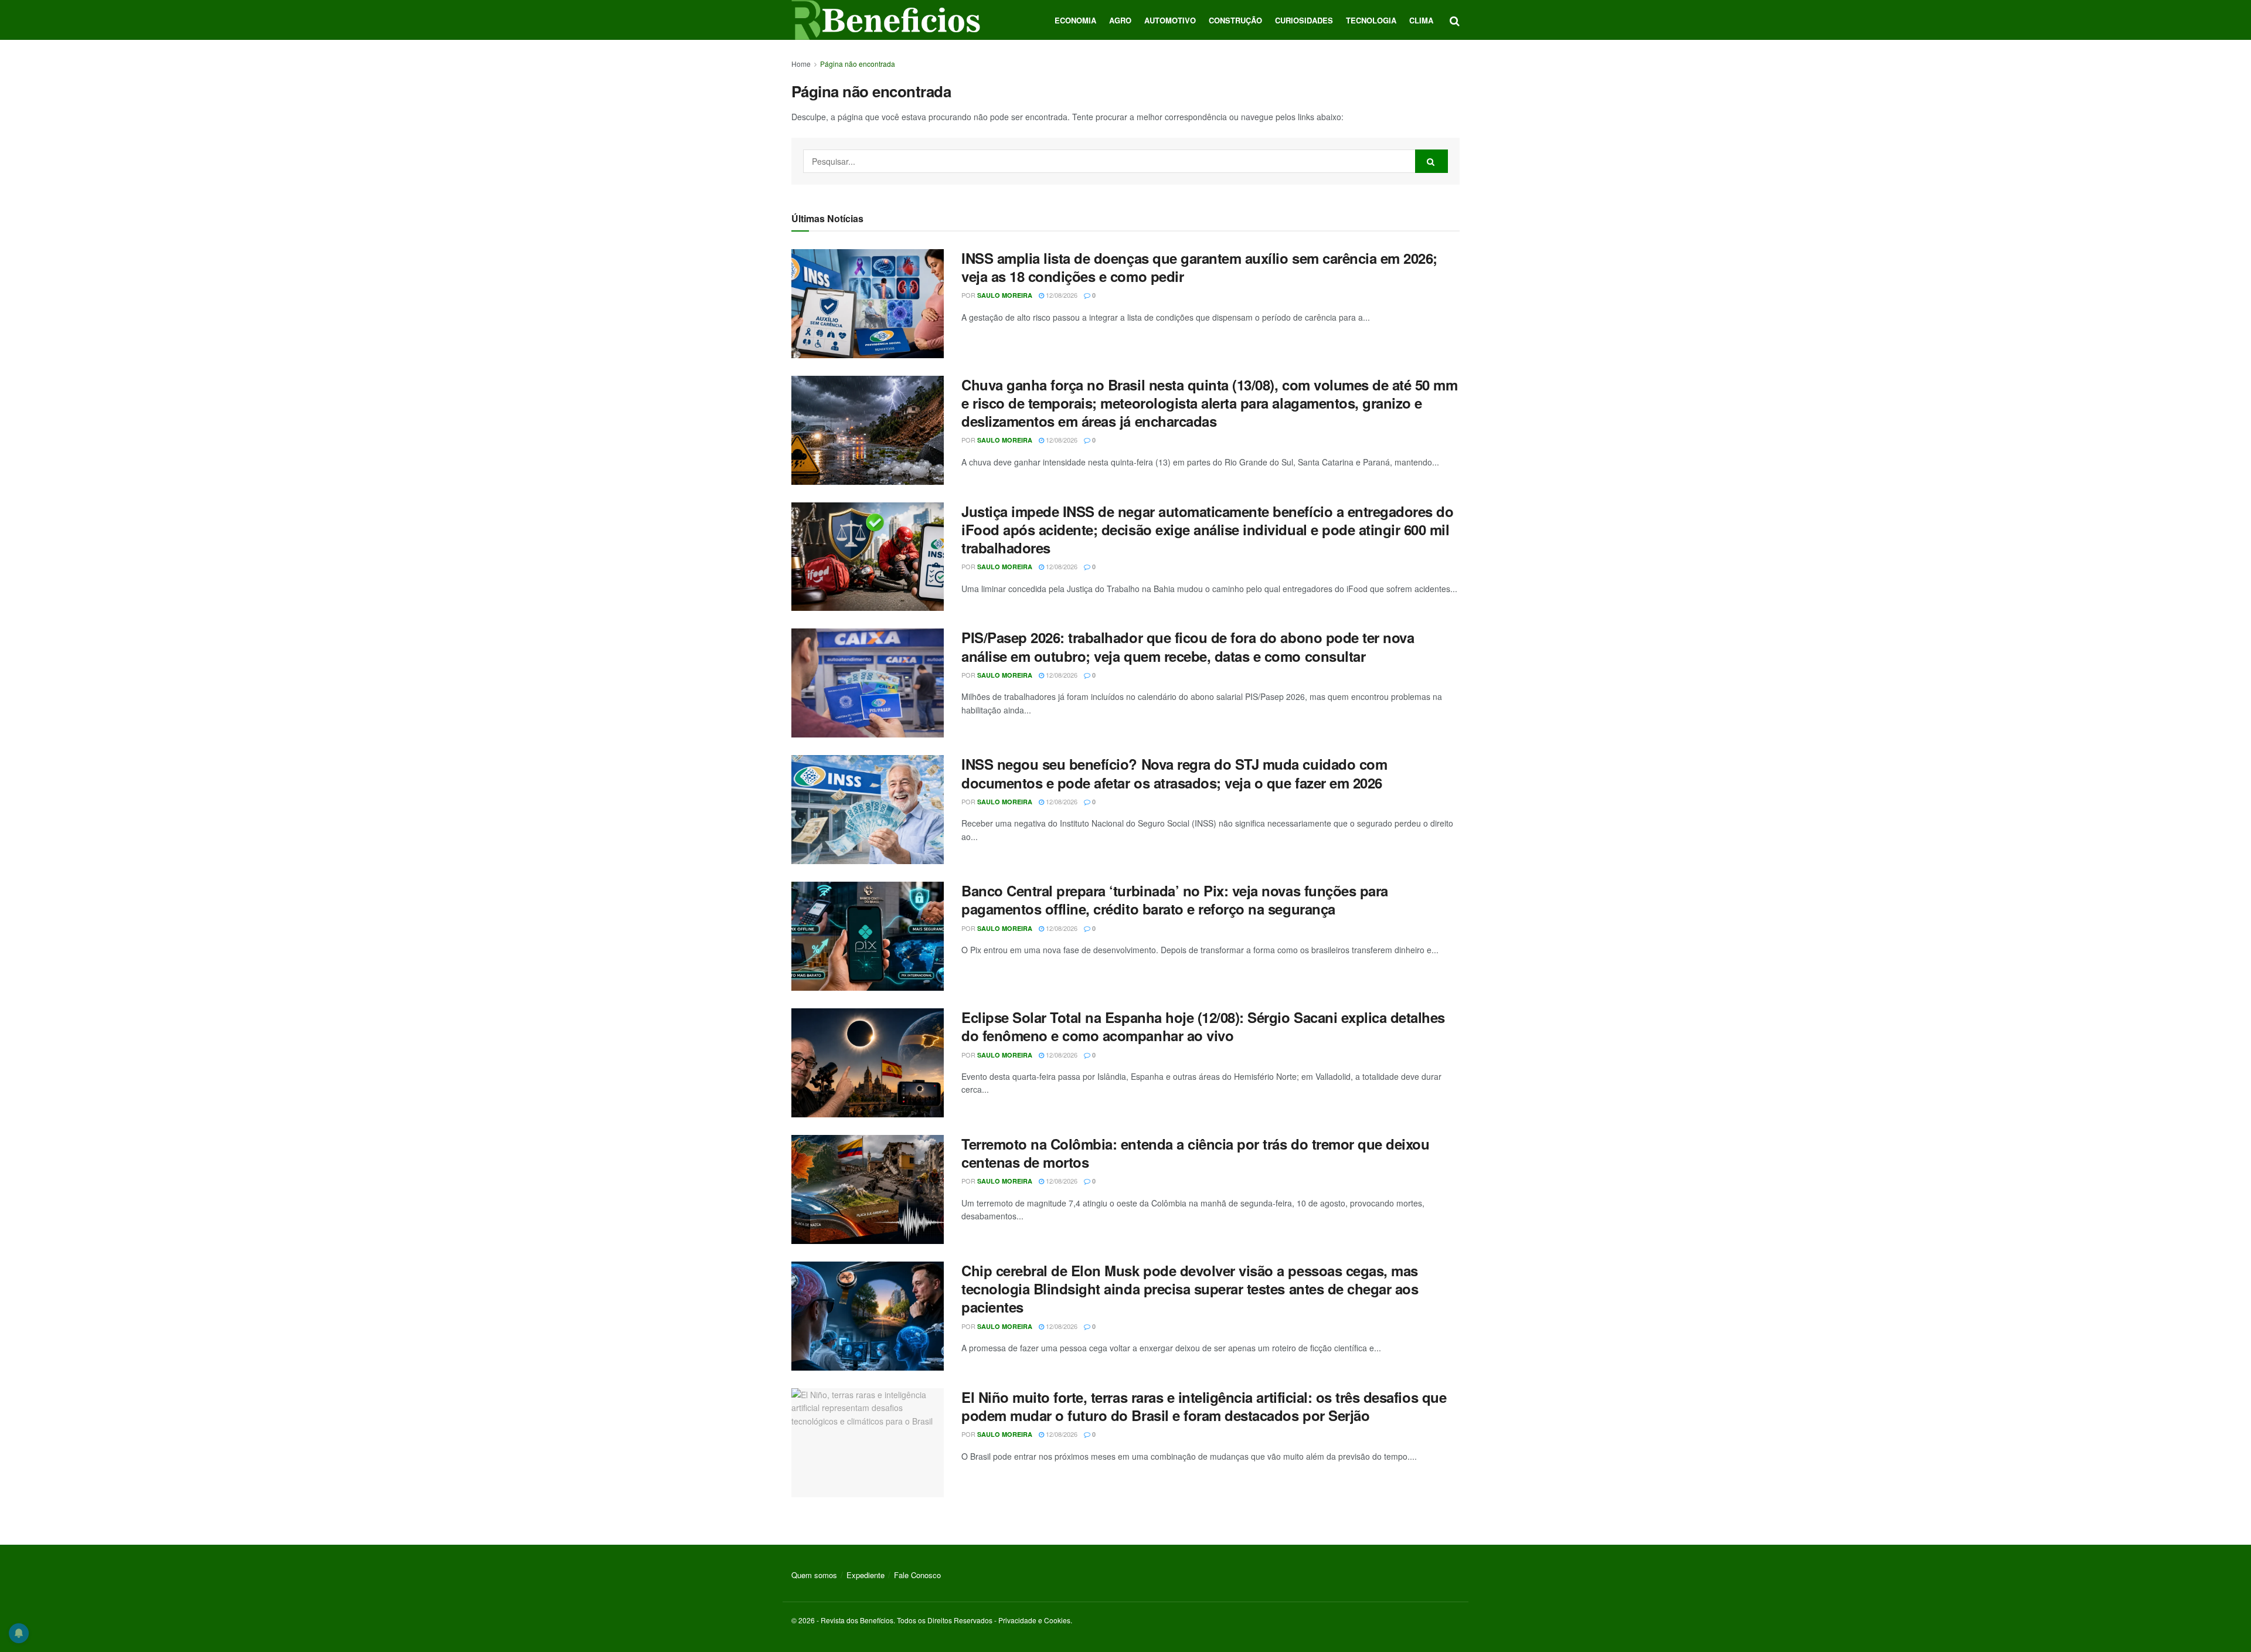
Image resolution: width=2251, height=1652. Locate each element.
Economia (1075, 20)
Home (801, 64)
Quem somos (814, 1575)
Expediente (866, 1575)
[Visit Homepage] (886, 20)
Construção (1235, 20)
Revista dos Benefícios (857, 1620)
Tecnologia (1371, 20)
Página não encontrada (858, 64)
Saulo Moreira (1005, 295)
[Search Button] (1455, 20)
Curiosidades (1304, 20)
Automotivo (1170, 20)
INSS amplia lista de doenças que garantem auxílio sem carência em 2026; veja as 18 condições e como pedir (1199, 267)
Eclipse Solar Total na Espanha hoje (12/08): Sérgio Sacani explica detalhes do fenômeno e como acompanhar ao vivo (1203, 1026)
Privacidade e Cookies (1034, 1620)
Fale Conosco (917, 1575)
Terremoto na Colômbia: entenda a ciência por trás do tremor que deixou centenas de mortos (1195, 1153)
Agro (1120, 20)
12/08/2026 (1061, 295)
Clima (1421, 20)
